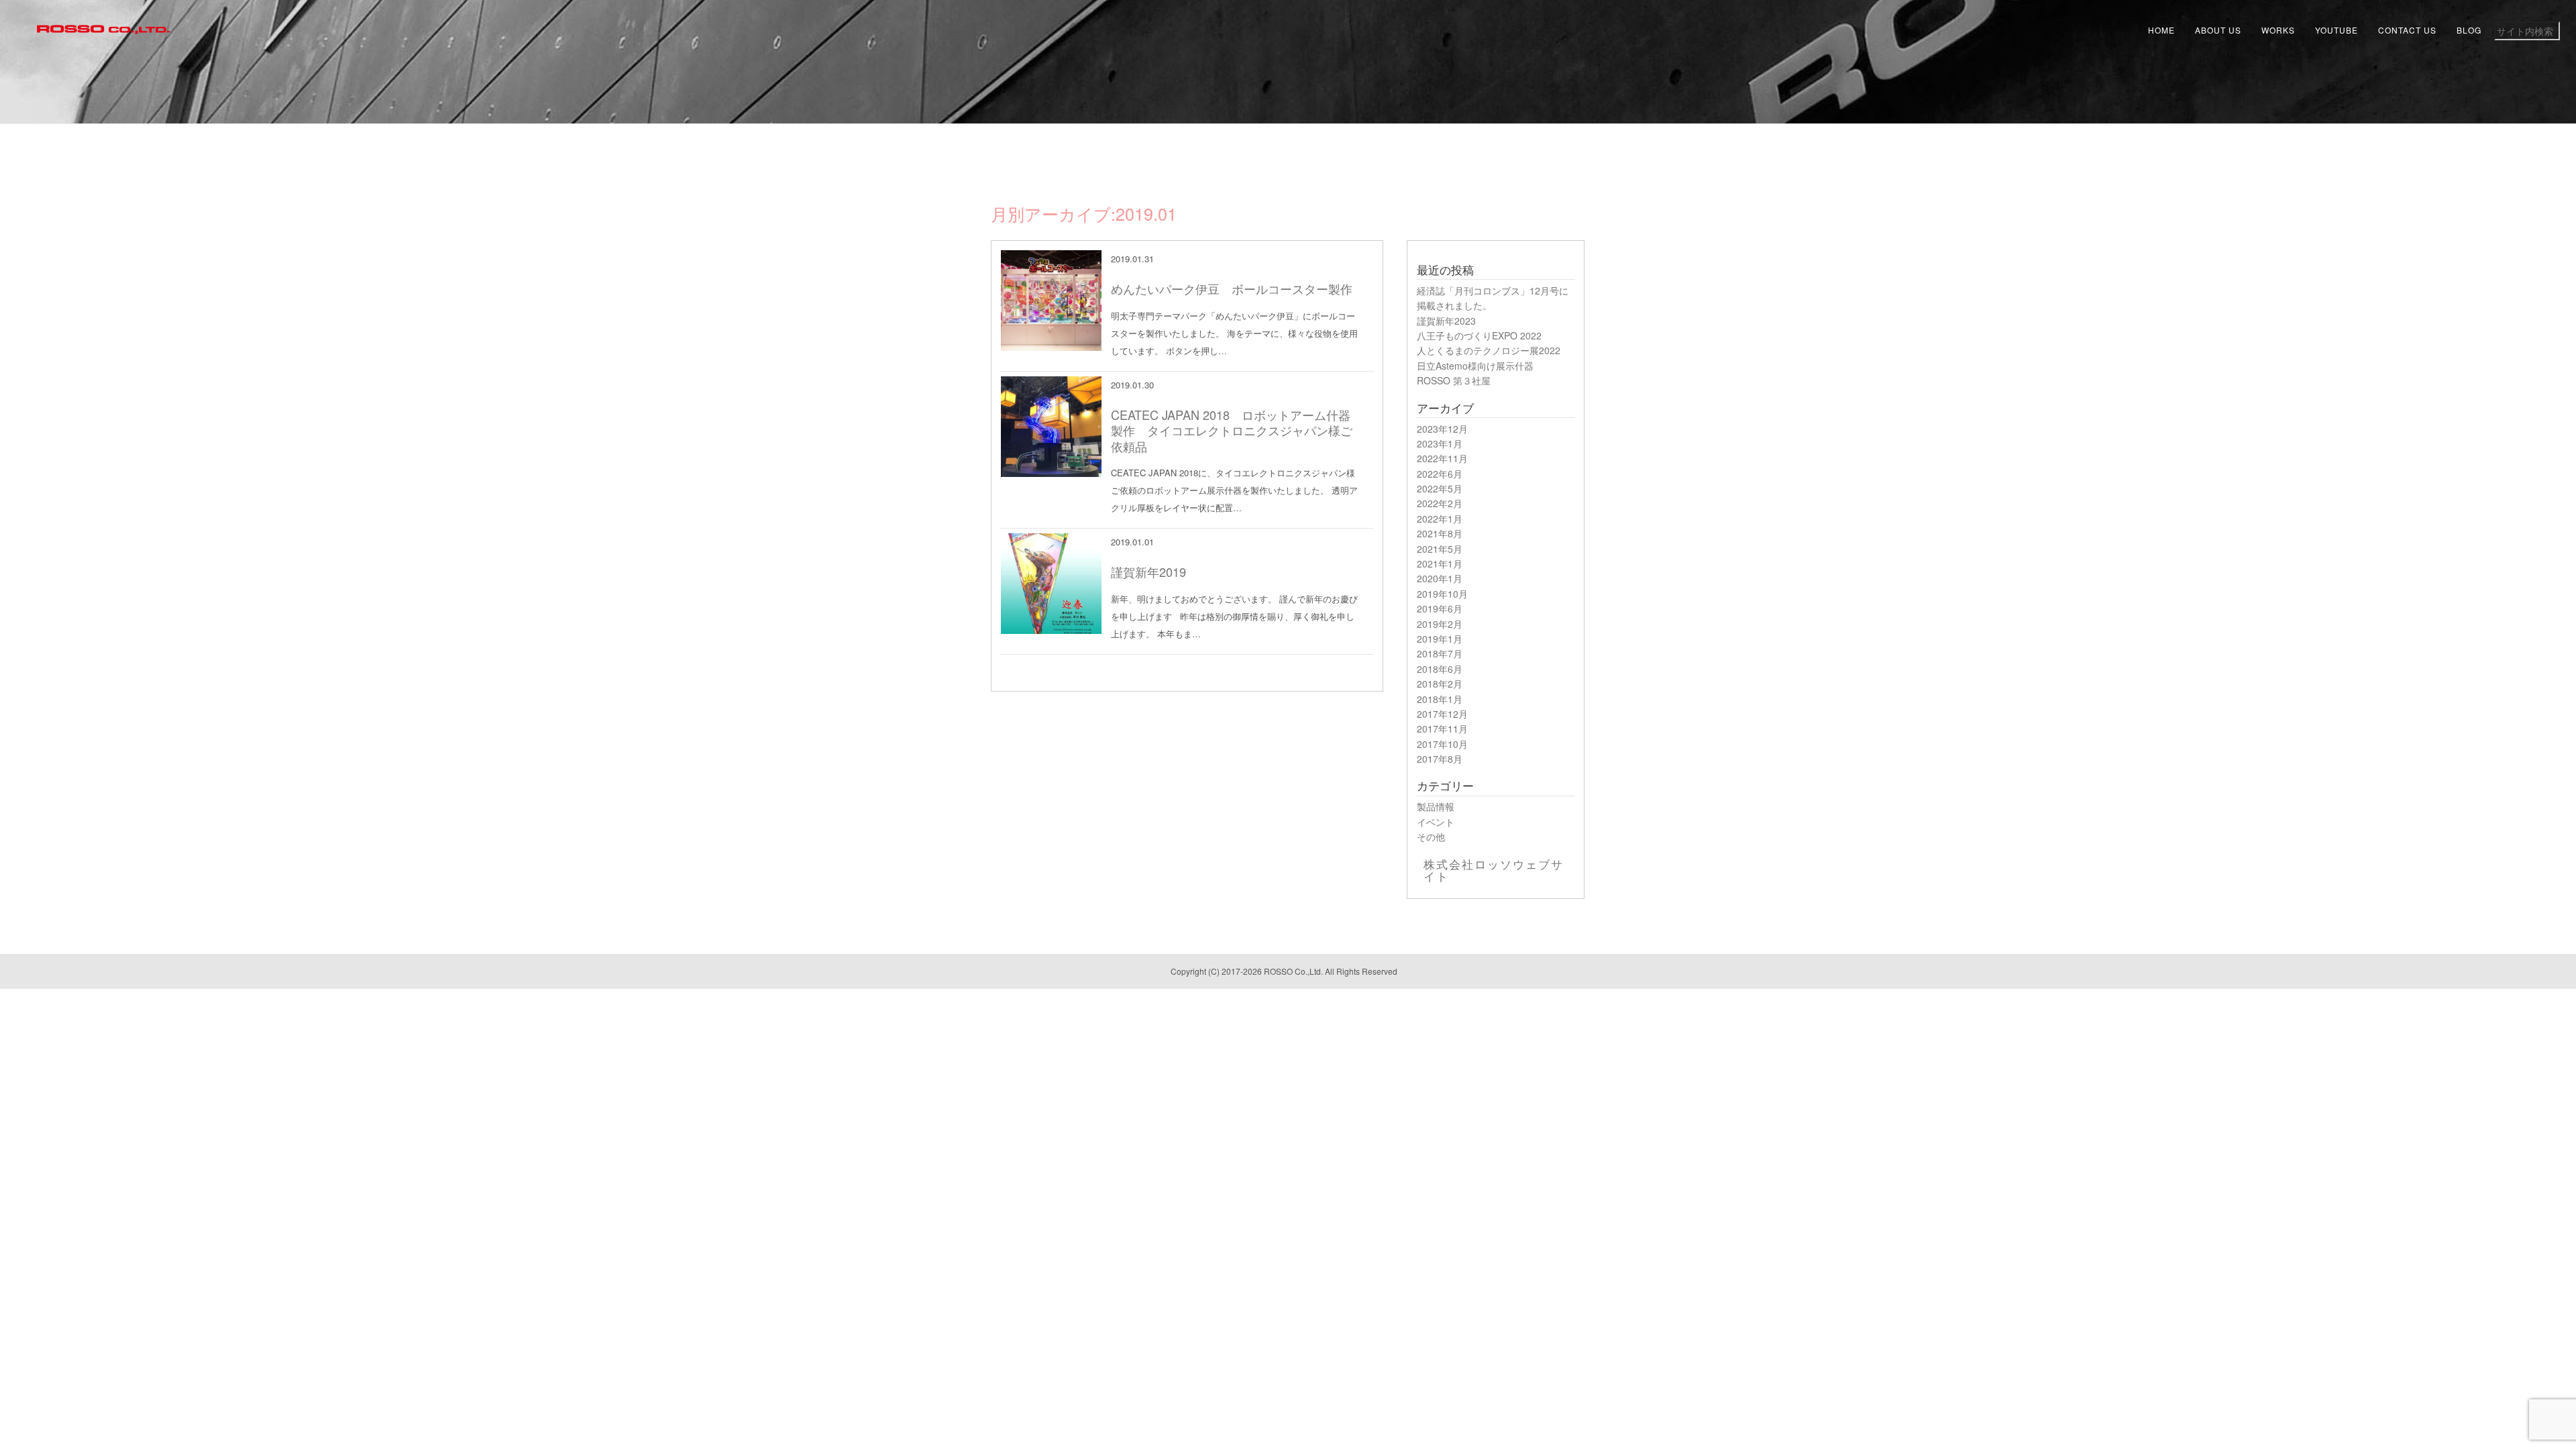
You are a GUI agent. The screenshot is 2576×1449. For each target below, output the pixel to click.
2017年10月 (1442, 744)
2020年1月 (1440, 578)
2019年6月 (1440, 608)
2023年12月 (1442, 429)
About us (2218, 30)
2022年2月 (1440, 503)
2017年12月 (1442, 714)
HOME (2161, 30)
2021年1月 (1440, 563)
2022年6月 (1440, 474)
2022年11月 (1442, 458)
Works (2278, 30)
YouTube (2337, 30)
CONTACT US (2407, 30)
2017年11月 (1442, 729)
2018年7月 (1440, 653)
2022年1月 (1440, 519)
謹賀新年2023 (1446, 321)
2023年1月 (1440, 443)
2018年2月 (1440, 684)
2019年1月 (1440, 639)
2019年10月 (1442, 594)
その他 (1431, 837)
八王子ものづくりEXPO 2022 (1479, 335)
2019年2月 (1440, 624)
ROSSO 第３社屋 (1454, 380)
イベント (1436, 822)
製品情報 (1436, 806)
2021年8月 (1440, 533)
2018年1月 (1440, 699)
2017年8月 (1440, 759)
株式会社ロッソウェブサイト (1494, 870)
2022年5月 (1440, 488)
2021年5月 (1440, 549)
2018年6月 (1440, 669)
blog (2469, 30)
